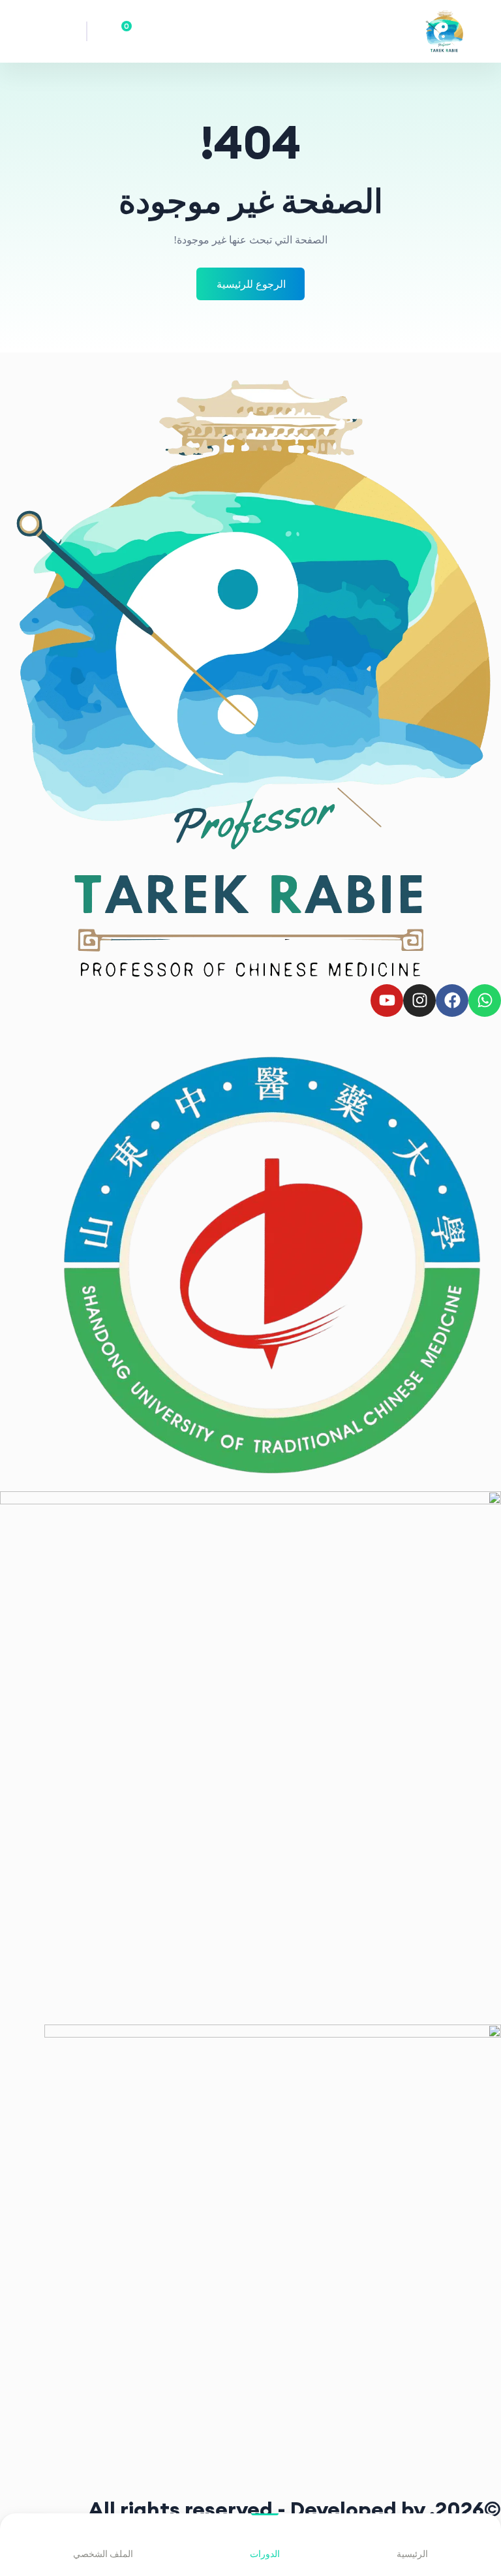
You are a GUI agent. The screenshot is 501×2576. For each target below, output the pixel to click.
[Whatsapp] (485, 1001)
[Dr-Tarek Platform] (430, 31)
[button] (72, 31)
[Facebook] (452, 1001)
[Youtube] (387, 1001)
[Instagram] (419, 1001)
